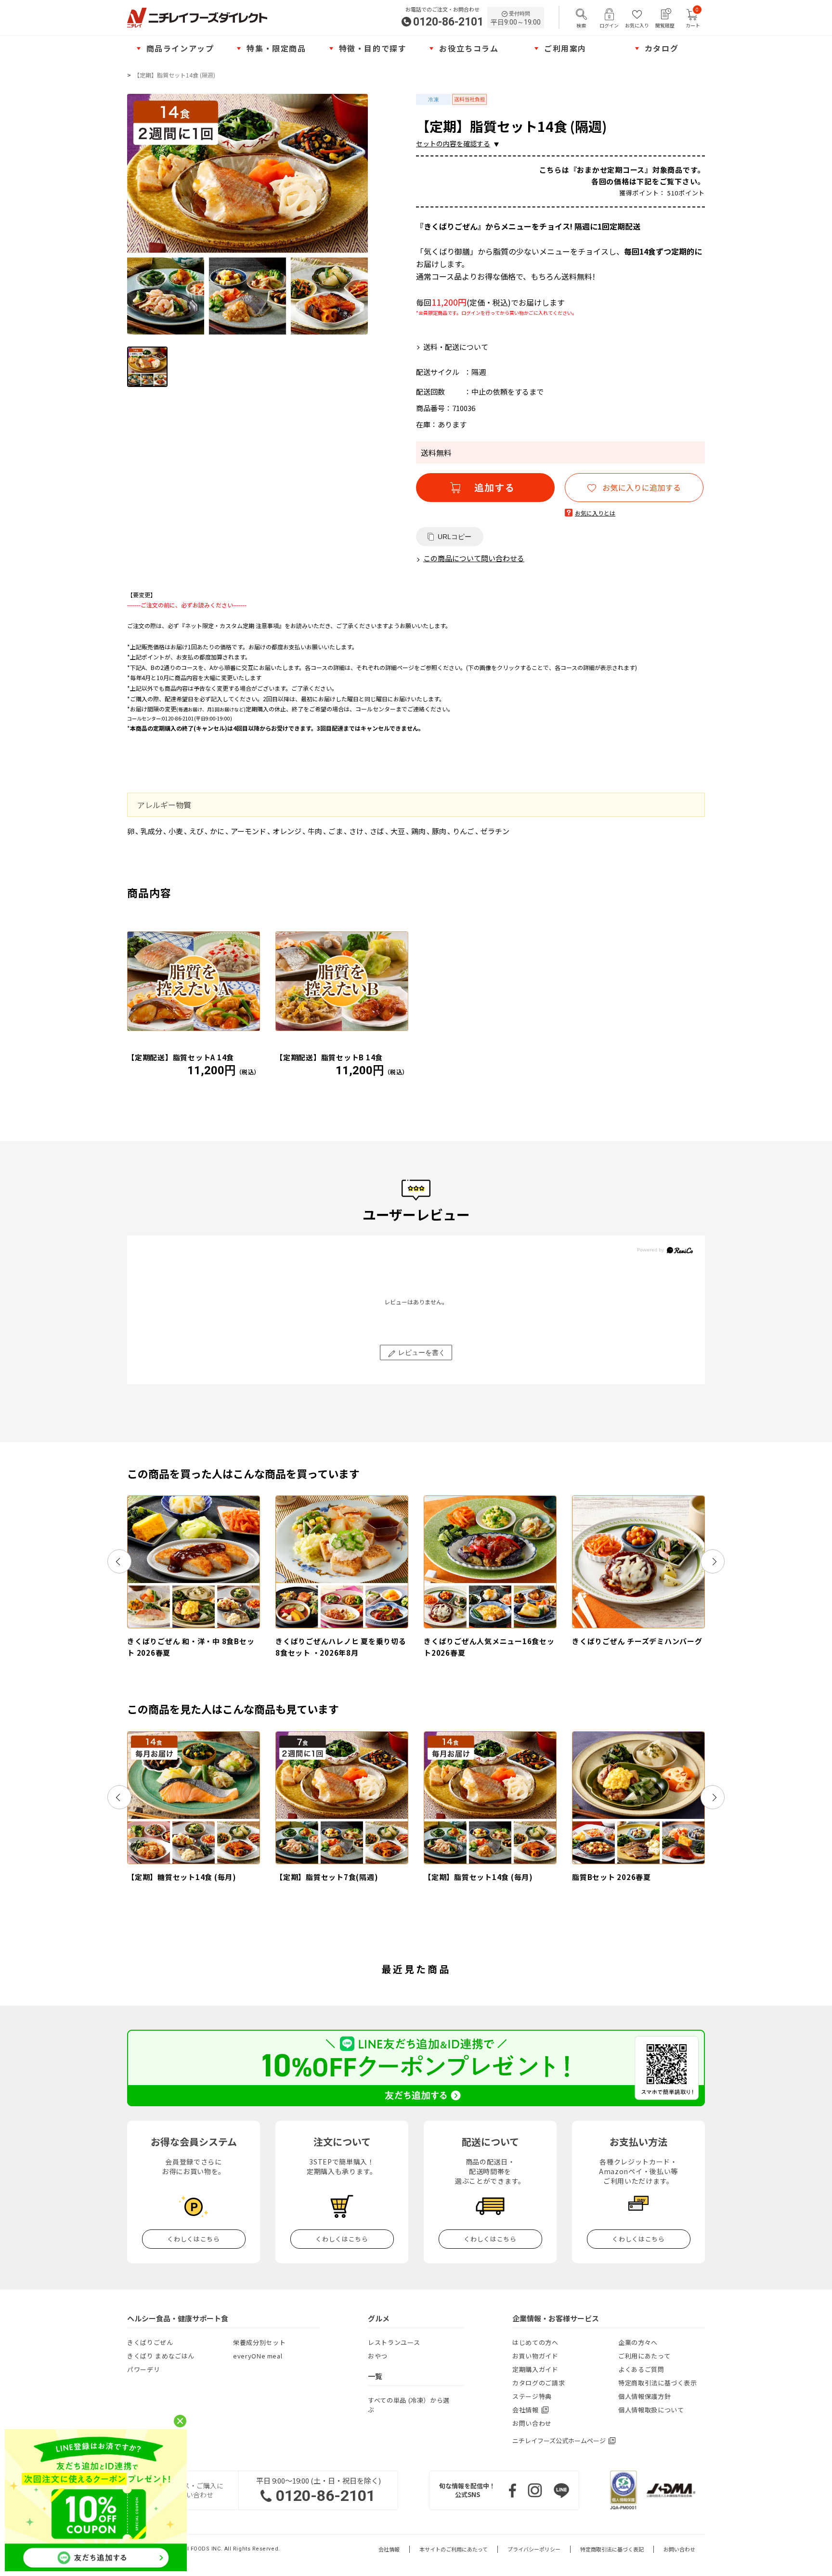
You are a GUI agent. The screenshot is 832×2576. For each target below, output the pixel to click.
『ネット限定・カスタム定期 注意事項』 (232, 625)
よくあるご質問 (641, 2369)
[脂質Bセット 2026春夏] (638, 1798)
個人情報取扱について (651, 2410)
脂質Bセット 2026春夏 (611, 1877)
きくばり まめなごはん (161, 2356)
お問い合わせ (532, 2423)
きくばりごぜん (150, 2342)
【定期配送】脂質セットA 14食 (181, 1057)
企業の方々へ (638, 2342)
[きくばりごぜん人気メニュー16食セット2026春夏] (490, 1562)
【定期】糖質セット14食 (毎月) (182, 1877)
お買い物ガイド (535, 2356)
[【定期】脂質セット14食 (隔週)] (247, 214)
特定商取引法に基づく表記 (612, 2549)
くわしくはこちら (193, 2239)
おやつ (378, 2356)
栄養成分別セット (259, 2342)
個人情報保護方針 (644, 2396)
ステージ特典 (532, 2396)
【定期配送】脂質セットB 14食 (329, 1057)
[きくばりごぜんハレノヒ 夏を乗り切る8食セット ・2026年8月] (342, 1562)
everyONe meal (258, 2356)
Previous (119, 1561)
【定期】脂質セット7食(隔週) (327, 1877)
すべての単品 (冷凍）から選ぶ (409, 2405)
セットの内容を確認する (453, 143)
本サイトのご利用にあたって (454, 2549)
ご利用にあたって (644, 2356)
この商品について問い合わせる (474, 558)
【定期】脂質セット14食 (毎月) (478, 1877)
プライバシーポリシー (534, 2549)
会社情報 (389, 2549)
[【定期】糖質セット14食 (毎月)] (194, 1798)
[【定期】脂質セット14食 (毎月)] (490, 1798)
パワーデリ (143, 2369)
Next (713, 1561)
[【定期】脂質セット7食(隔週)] (342, 1798)
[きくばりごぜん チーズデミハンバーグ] (638, 1562)
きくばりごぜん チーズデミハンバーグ (637, 1641)
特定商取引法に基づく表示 (658, 2383)
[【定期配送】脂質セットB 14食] (342, 981)
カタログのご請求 (539, 2383)
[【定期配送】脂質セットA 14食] (194, 981)
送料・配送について (456, 347)
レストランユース (394, 2342)
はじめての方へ (535, 2342)
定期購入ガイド (535, 2369)
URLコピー (455, 537)
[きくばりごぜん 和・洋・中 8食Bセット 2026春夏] (194, 1562)
